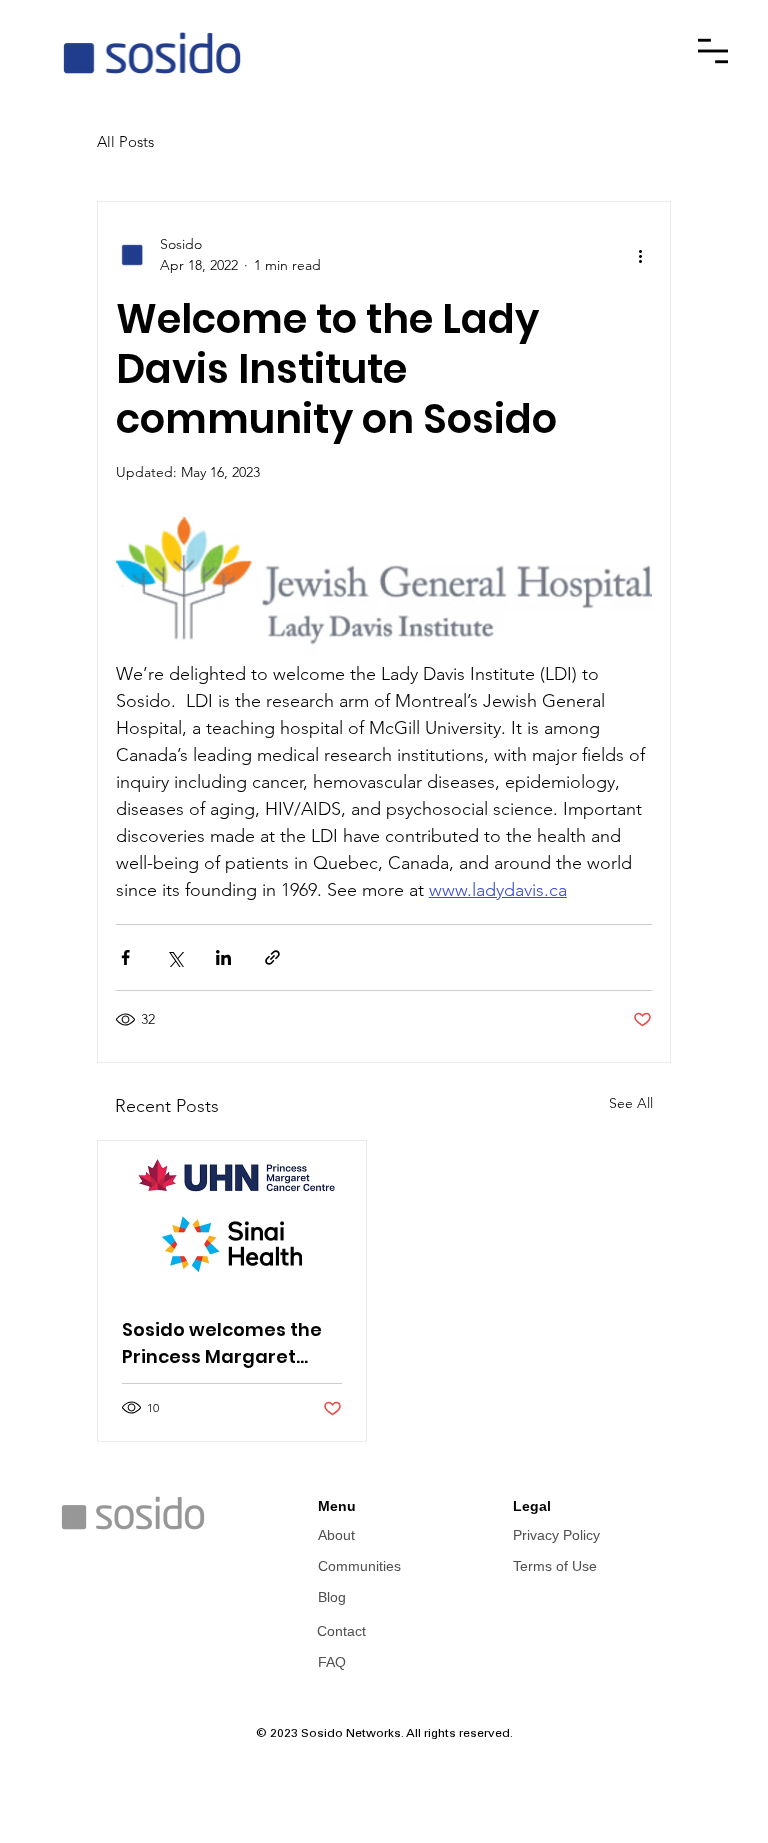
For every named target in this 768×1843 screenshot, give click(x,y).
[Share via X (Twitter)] (174, 957)
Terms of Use (555, 1566)
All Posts (125, 141)
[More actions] (640, 255)
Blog (332, 1597)
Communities (359, 1566)
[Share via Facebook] (125, 957)
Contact (341, 1631)
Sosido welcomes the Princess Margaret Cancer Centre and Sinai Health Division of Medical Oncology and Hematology (229, 1343)
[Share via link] (272, 957)
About (336, 1535)
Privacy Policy (556, 1535)
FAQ (332, 1662)
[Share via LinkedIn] (223, 957)
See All (631, 1103)
